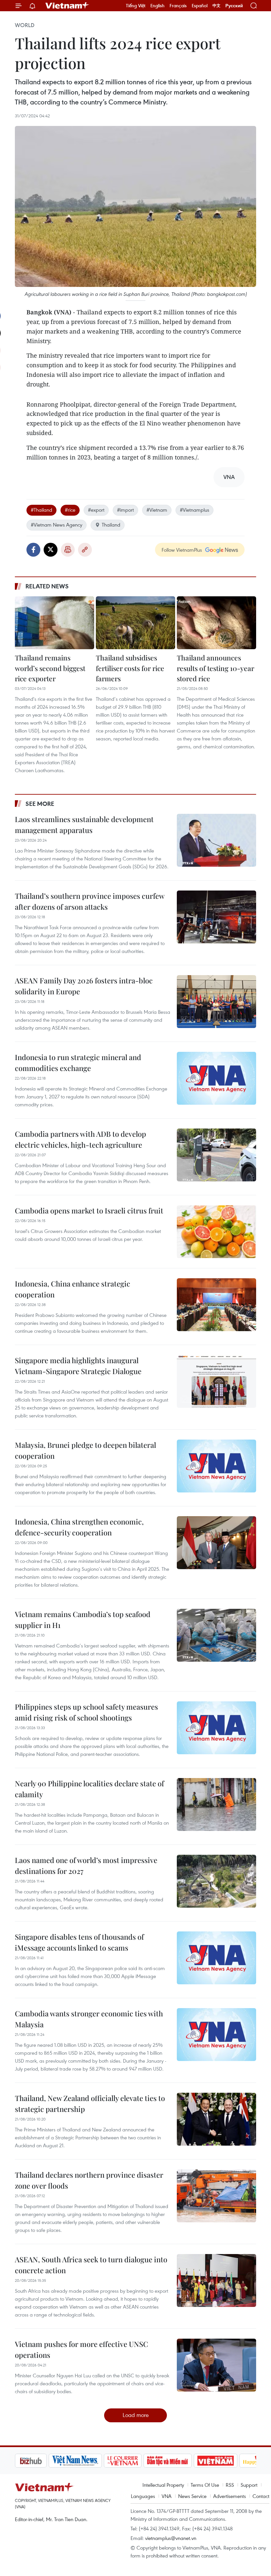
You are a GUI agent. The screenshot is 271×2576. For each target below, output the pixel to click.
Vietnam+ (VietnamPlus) (67, 6)
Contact (261, 2496)
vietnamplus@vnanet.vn (171, 2538)
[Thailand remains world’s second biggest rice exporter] (55, 623)
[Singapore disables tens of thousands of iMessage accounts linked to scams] (216, 1958)
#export (96, 510)
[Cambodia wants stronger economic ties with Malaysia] (216, 2035)
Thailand (111, 525)
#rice (70, 510)
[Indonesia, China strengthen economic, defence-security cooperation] (216, 1543)
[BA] (215, 2461)
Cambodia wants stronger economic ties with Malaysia (89, 2019)
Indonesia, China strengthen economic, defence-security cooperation (79, 1527)
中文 (216, 6)
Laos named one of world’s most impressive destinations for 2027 (86, 1865)
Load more (136, 2415)
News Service (192, 2496)
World (25, 25)
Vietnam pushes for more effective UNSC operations (81, 2349)
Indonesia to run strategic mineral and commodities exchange (78, 1063)
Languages (143, 2496)
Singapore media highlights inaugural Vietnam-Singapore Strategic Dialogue (78, 1366)
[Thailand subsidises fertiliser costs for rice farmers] (135, 623)
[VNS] (75, 2461)
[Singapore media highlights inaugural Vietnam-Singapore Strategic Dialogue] (216, 1381)
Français (178, 6)
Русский (234, 6)
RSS (230, 2485)
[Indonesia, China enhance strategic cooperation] (216, 1305)
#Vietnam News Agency (57, 525)
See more (40, 804)
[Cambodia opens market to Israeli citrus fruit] (216, 1232)
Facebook (33, 550)
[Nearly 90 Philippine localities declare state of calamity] (216, 1804)
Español (200, 6)
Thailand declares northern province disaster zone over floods (89, 2180)
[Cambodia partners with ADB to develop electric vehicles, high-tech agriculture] (216, 1155)
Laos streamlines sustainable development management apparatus (84, 825)
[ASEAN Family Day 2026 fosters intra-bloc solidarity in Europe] (216, 1002)
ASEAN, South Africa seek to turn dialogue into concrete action (91, 2265)
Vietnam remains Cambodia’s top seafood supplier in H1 (83, 1620)
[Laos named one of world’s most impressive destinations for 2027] (216, 1881)
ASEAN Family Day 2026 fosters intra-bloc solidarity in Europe (84, 986)
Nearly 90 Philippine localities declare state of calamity (89, 1789)
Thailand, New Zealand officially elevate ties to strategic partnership (90, 2103)
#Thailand (41, 510)
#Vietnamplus (194, 510)
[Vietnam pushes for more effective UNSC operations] (216, 2365)
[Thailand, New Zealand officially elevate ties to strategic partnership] (216, 2119)
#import (125, 510)
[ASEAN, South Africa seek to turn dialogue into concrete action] (216, 2280)
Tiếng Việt (136, 6)
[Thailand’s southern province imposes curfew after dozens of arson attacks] (216, 917)
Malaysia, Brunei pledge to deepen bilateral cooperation (85, 1450)
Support (249, 2485)
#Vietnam (157, 510)
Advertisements (230, 2496)
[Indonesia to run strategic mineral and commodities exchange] (216, 1078)
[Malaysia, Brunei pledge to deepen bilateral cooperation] (216, 1466)
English (157, 6)
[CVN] (123, 2461)
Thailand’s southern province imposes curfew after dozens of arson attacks (90, 901)
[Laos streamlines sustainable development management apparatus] (216, 840)
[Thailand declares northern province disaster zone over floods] (216, 2196)
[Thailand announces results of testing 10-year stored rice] (216, 623)
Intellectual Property (163, 2485)
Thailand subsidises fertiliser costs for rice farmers (130, 668)
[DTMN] (168, 2461)
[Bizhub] (31, 2461)
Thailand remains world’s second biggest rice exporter (50, 668)
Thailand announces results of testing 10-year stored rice (215, 668)
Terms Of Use (205, 2485)
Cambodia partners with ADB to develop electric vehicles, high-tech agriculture (80, 1139)
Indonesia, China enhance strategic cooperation (73, 1289)
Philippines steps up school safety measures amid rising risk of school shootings (86, 1712)
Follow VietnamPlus (182, 550)
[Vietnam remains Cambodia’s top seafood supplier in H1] (216, 1635)
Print (68, 550)
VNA (167, 2496)
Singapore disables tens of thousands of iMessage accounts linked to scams (79, 1942)
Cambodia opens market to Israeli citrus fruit (89, 1210)
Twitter (51, 550)
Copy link (85, 550)
